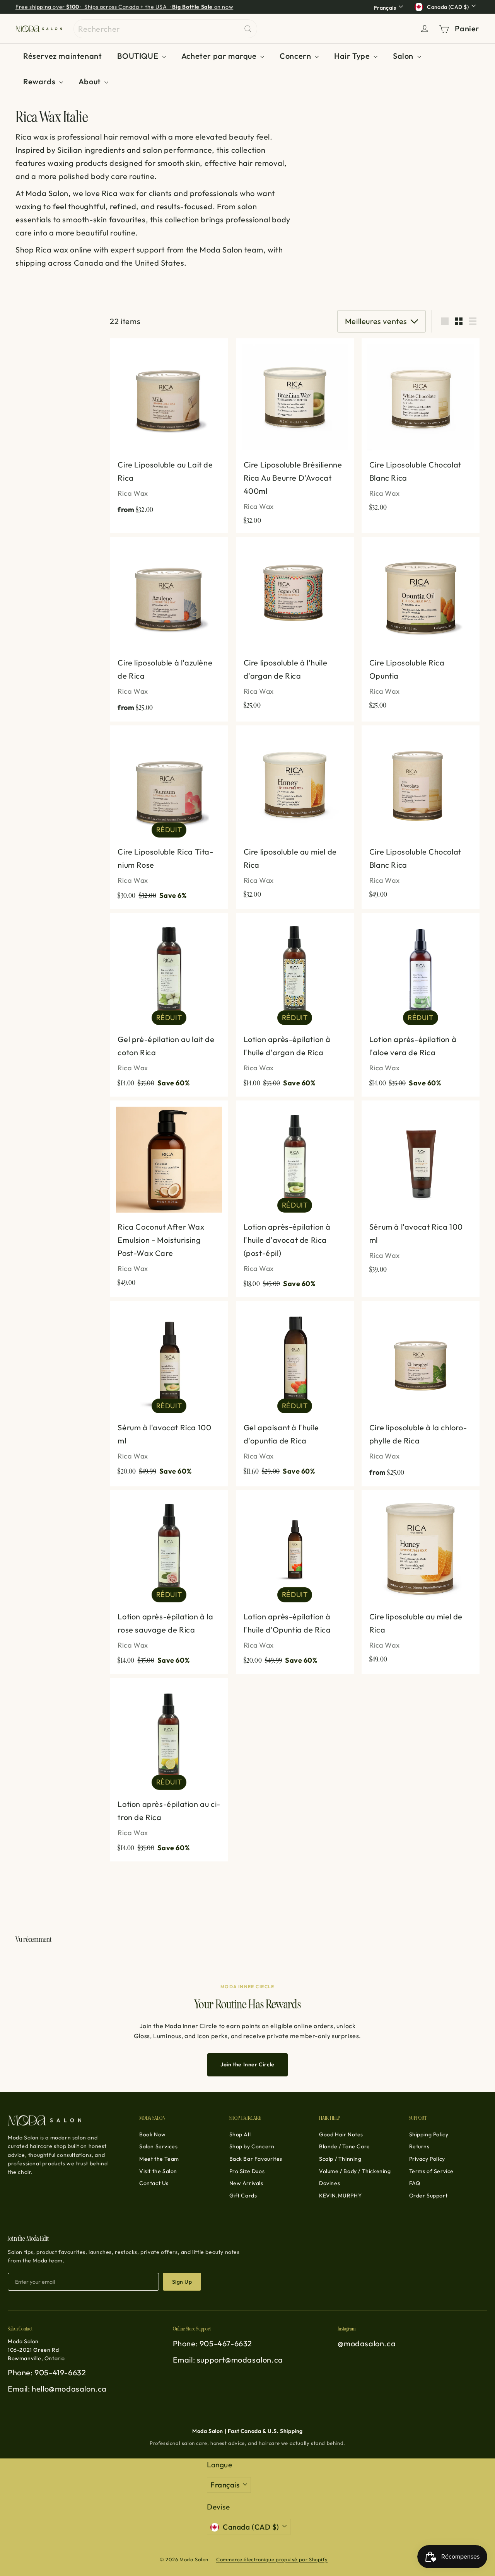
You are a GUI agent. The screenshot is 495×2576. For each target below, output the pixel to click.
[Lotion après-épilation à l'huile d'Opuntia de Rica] (295, 1582)
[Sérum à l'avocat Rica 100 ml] (421, 1191)
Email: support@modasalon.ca (228, 2360)
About (91, 81)
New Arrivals (246, 2183)
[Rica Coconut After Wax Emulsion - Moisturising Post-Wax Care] (169, 1198)
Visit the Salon (158, 2171)
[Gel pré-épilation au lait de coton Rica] (169, 1005)
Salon (404, 56)
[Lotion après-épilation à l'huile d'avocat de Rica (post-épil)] (295, 1199)
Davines (329, 2183)
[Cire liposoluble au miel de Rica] (295, 816)
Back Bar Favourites (256, 2159)
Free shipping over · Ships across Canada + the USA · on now (124, 7)
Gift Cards (243, 2196)
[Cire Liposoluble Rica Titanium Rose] (169, 817)
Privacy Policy (427, 2159)
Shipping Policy (429, 2134)
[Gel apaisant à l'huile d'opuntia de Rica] (295, 1393)
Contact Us (154, 2183)
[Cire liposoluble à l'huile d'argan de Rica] (295, 627)
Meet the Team (159, 2159)
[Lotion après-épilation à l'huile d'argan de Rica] (295, 1005)
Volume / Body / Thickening (355, 2171)
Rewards (40, 81)
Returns (419, 2146)
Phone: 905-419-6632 (47, 2372)
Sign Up (182, 2282)
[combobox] (165, 29)
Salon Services (158, 2146)
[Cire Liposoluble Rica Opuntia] (421, 627)
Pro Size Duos (247, 2171)
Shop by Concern (252, 2146)
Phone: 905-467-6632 (213, 2343)
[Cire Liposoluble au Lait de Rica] (169, 431)
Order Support (428, 2196)
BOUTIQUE (138, 56)
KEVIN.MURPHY (340, 2196)
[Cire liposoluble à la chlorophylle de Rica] (421, 1394)
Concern (296, 56)
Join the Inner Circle (247, 2064)
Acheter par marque (220, 56)
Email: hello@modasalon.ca (57, 2389)
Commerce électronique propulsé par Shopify (272, 2559)
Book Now (153, 2134)
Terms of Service (432, 2171)
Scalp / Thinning (340, 2159)
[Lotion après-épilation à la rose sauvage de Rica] (169, 1582)
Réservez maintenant (62, 56)
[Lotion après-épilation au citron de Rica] (169, 1770)
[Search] (248, 29)
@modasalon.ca (367, 2343)
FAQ (415, 2183)
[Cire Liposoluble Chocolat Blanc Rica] (421, 429)
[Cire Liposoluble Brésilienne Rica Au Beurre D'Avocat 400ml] (295, 436)
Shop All (240, 2134)
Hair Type (353, 56)
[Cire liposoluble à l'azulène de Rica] (169, 629)
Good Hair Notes (341, 2134)
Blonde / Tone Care (345, 2146)
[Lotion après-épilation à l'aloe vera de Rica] (421, 1005)
